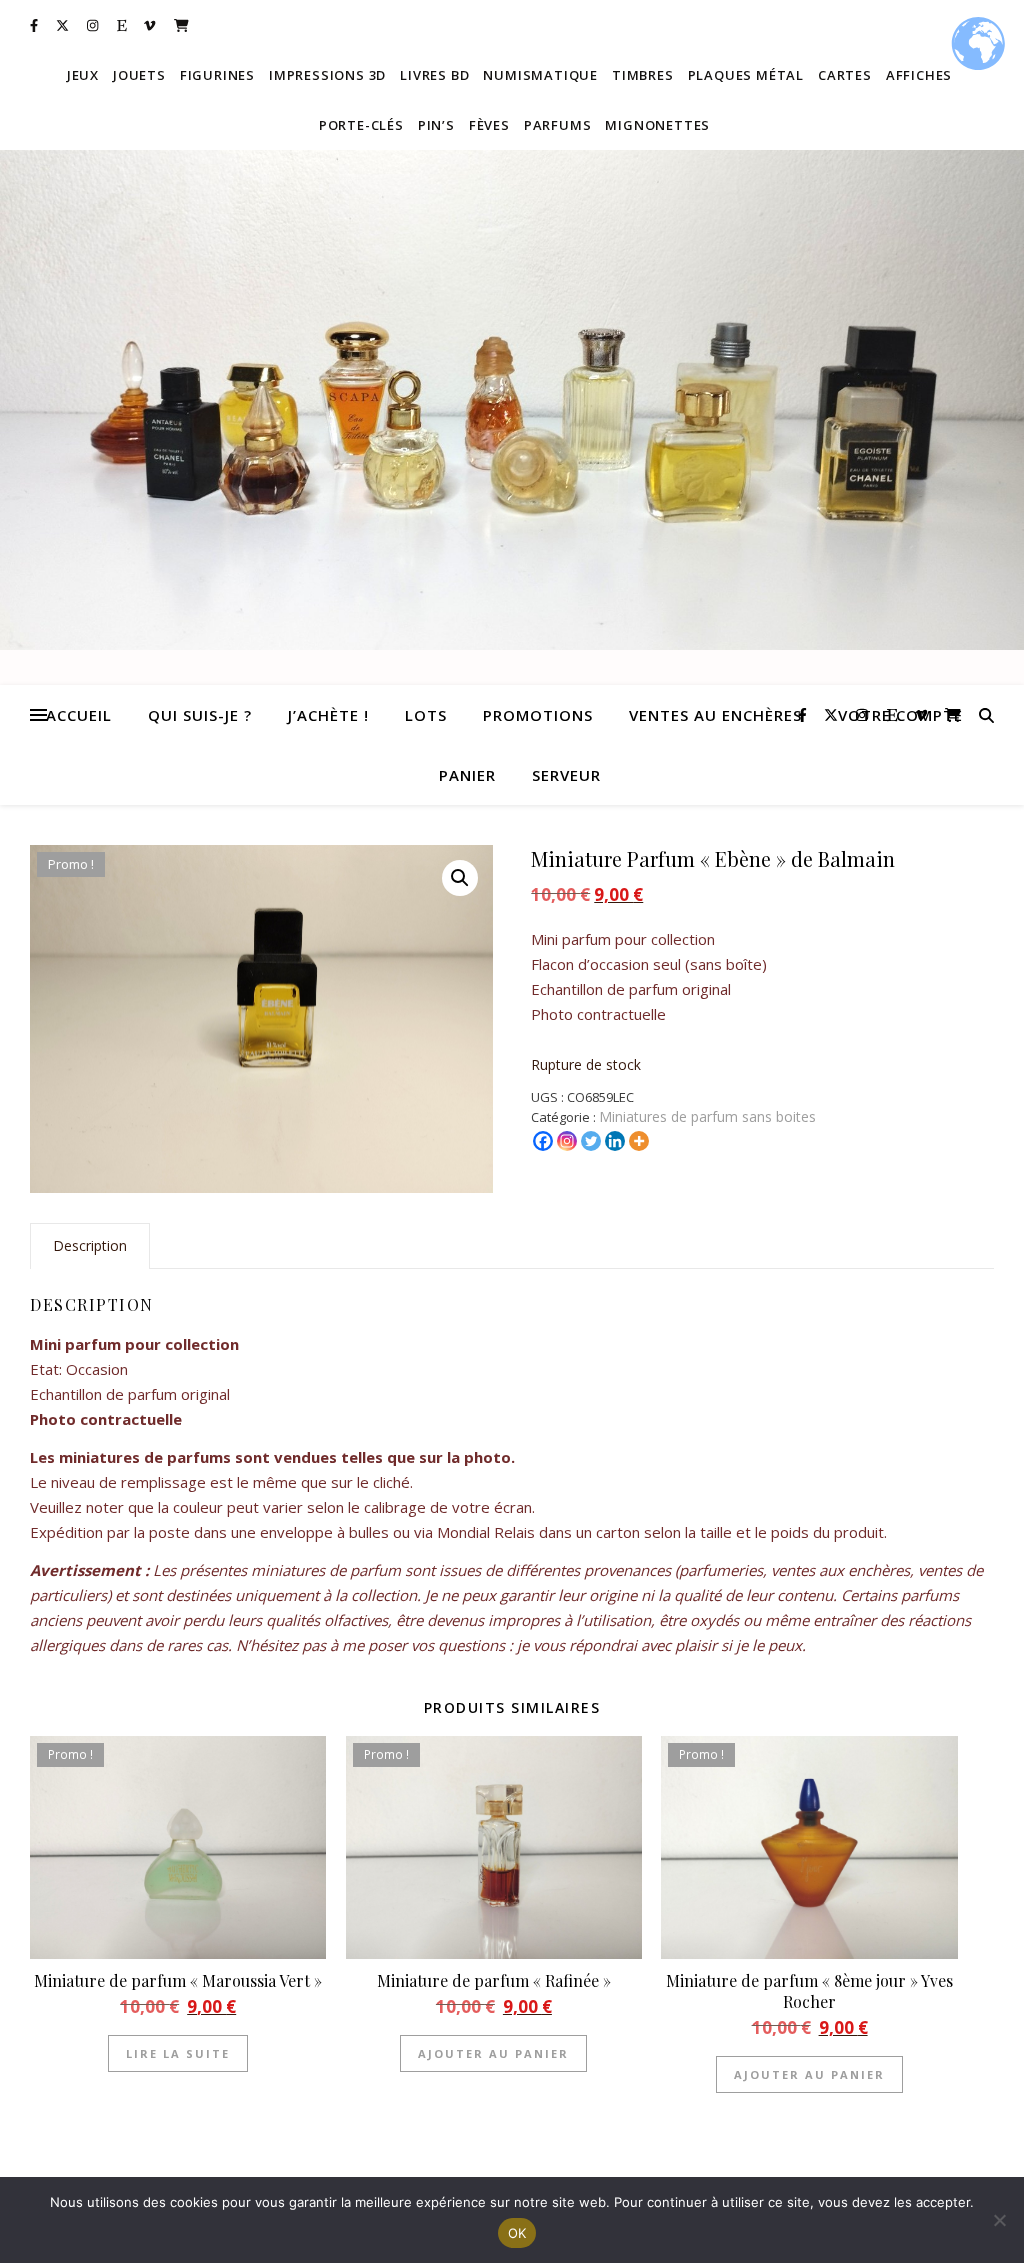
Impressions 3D (327, 75)
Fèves (489, 125)
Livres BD (434, 75)
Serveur (566, 775)
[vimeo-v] (151, 25)
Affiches (919, 75)
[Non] (999, 2220)
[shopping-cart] (181, 25)
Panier (467, 775)
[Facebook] (543, 1141)
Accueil (79, 715)
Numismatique (540, 75)
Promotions (538, 715)
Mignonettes (657, 125)
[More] (639, 1141)
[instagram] (94, 25)
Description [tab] (90, 1245)
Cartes (845, 75)
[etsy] (123, 25)
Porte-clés (361, 125)
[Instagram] (567, 1141)
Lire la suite (178, 2053)
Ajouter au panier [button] (493, 2053)
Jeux (83, 75)
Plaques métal (746, 75)
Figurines (217, 75)
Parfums (558, 125)
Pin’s (436, 125)
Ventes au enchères (715, 715)
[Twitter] (591, 1141)
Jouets (139, 75)
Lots (426, 715)
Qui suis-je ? (200, 715)
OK (517, 2233)
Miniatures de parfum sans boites (707, 1116)
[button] (460, 878)
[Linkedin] (615, 1141)
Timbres (643, 75)
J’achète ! (328, 715)
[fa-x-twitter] (64, 25)
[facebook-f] (35, 25)
